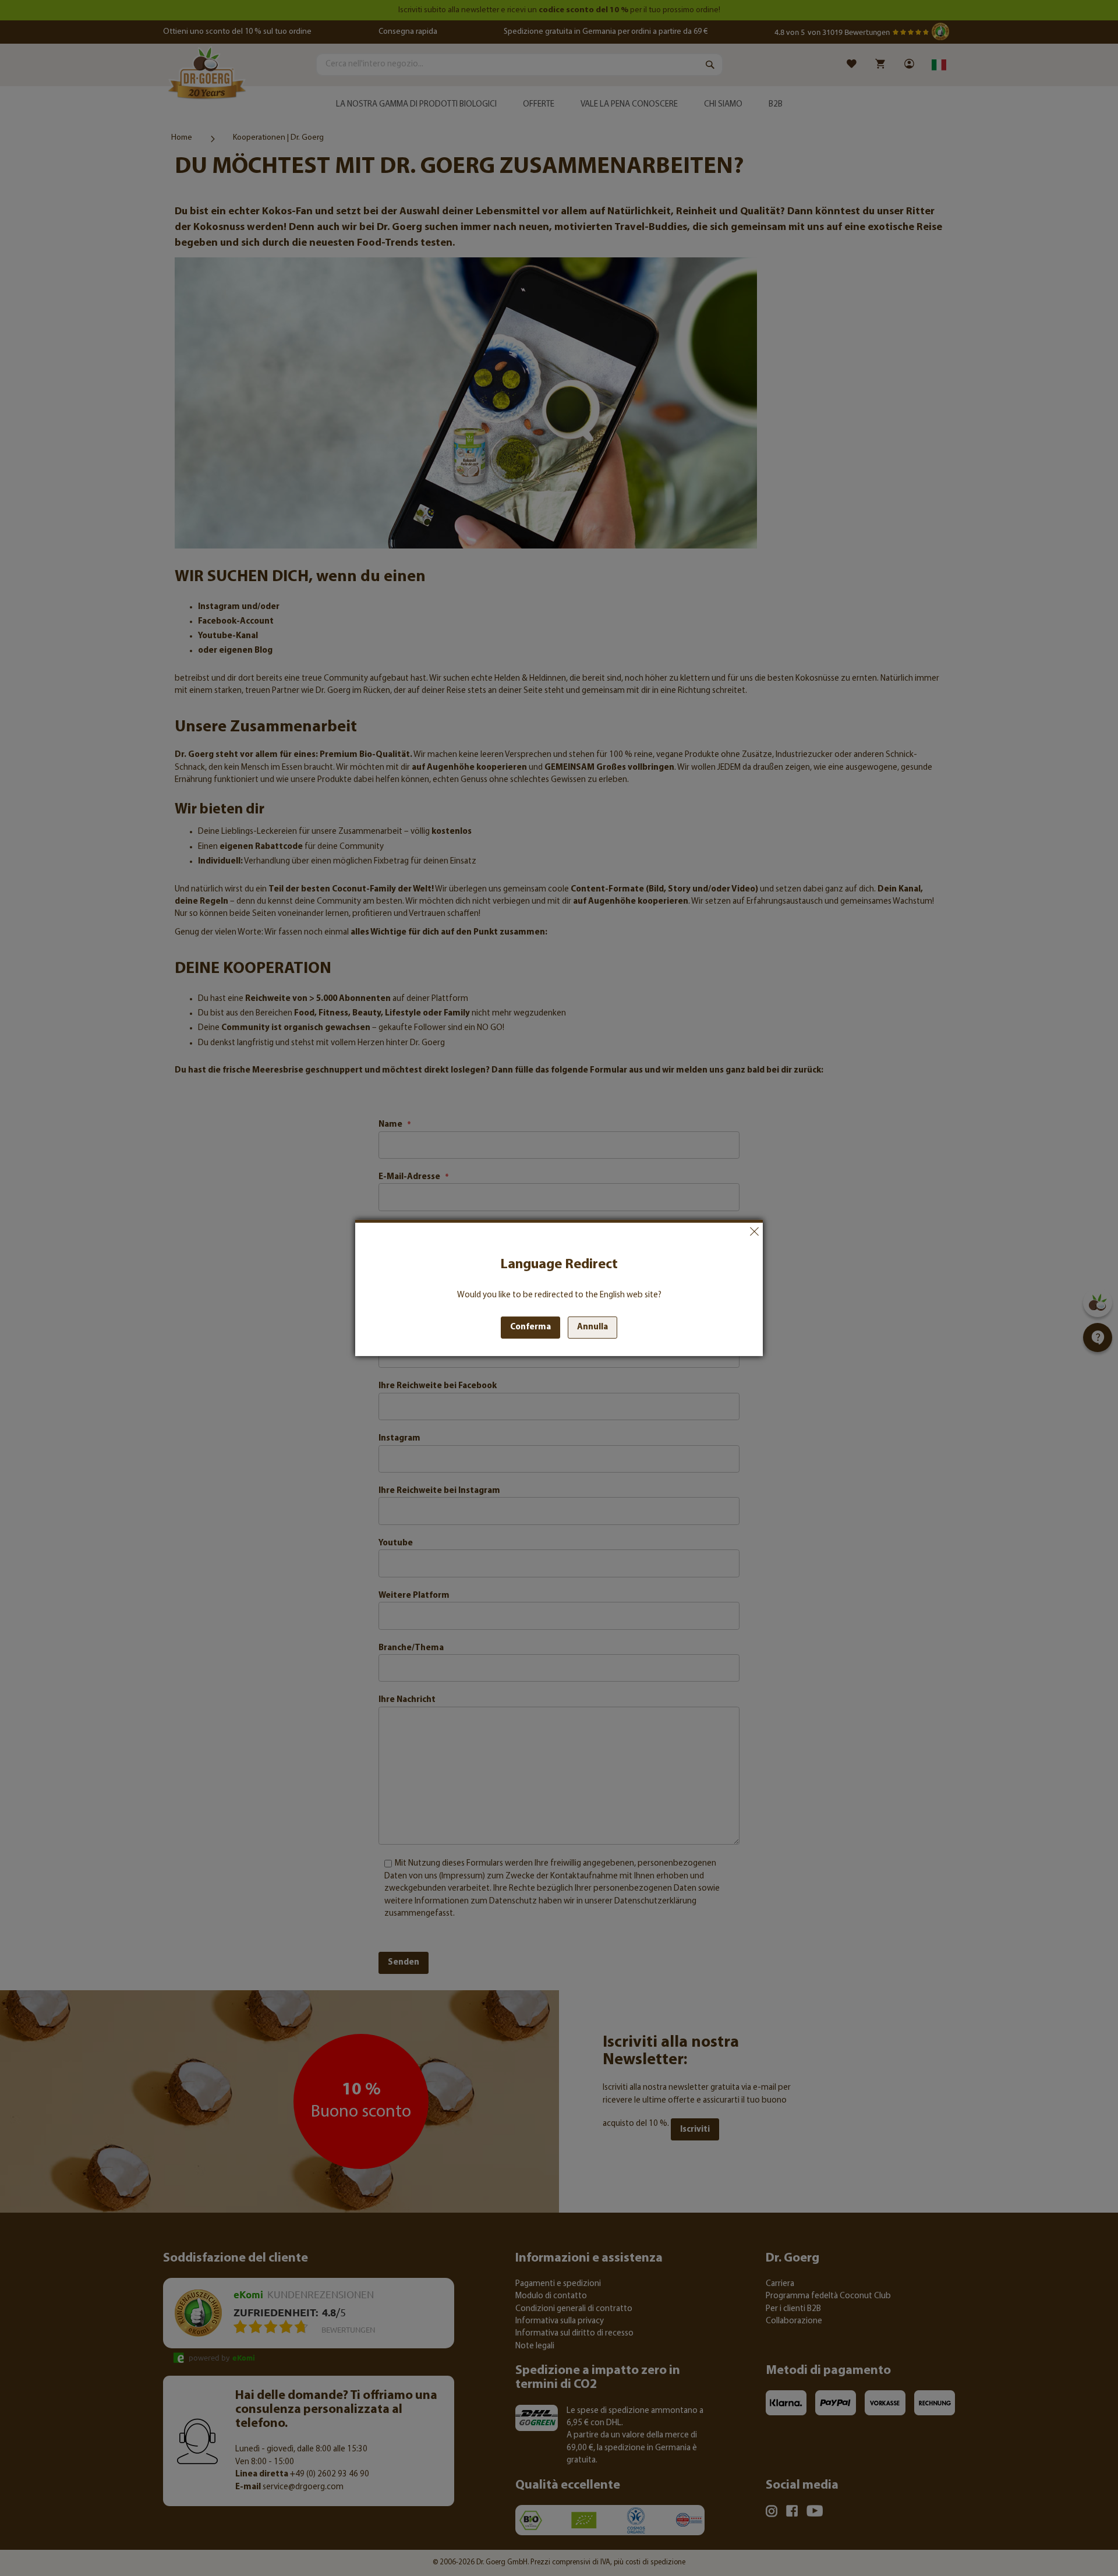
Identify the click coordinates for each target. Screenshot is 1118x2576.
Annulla (754, 1232)
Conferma (530, 1327)
